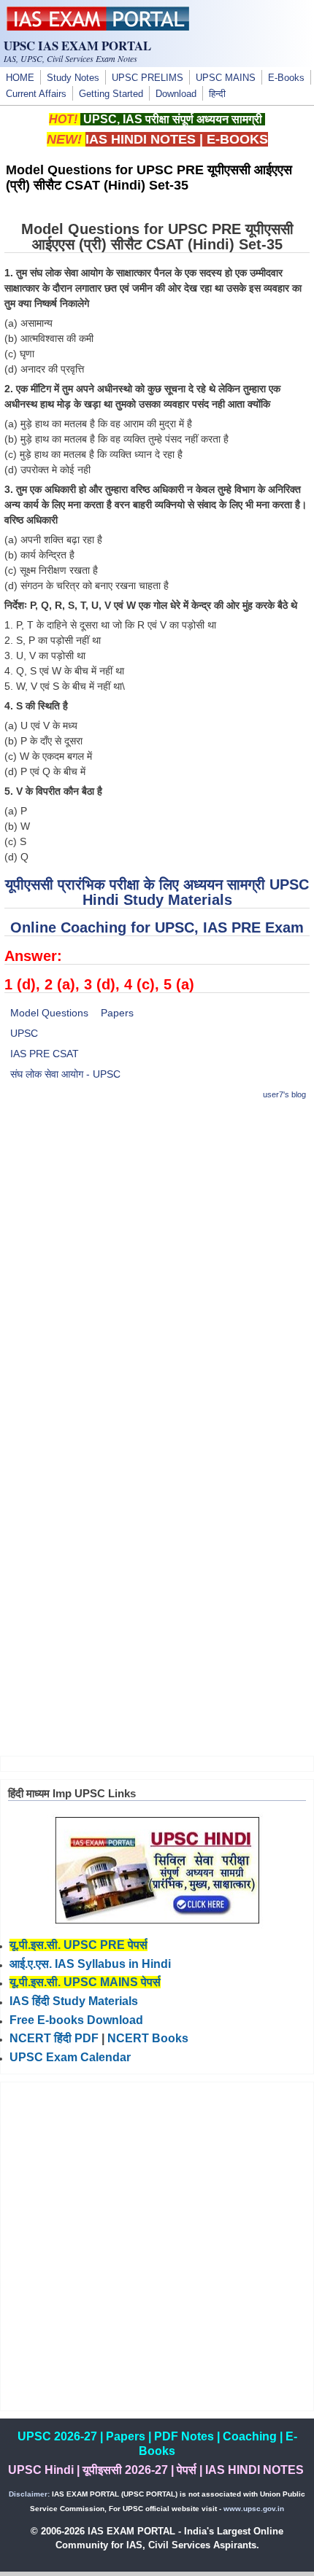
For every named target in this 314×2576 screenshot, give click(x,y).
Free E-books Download (76, 2020)
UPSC (24, 1033)
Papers (117, 1013)
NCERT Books (148, 2038)
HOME (20, 78)
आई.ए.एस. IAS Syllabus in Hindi (90, 1964)
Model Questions (49, 1013)
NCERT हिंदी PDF (54, 2038)
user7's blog (284, 1094)
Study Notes (73, 78)
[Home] (98, 27)
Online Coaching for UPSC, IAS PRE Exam (157, 927)
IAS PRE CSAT (45, 1054)
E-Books (286, 78)
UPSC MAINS (226, 78)
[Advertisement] (157, 1271)
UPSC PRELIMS (148, 78)
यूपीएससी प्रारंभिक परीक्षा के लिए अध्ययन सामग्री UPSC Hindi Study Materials (157, 892)
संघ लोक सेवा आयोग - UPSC (65, 1074)
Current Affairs (36, 94)
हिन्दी (217, 94)
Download (176, 94)
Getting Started (111, 94)
